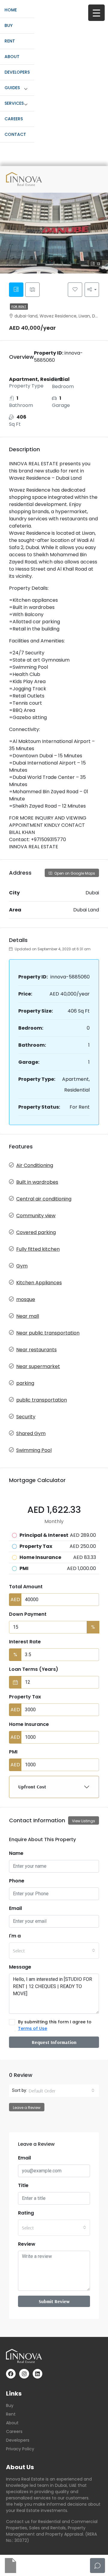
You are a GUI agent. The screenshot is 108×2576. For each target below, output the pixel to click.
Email (15, 1908)
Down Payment (28, 1614)
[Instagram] (24, 2374)
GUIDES (12, 88)
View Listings (84, 1821)
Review (27, 2244)
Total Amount (26, 1587)
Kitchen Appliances (39, 1283)
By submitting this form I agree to (55, 2025)
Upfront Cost (32, 1787)
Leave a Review (27, 2108)
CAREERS (14, 119)
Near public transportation (48, 1333)
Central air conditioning (44, 1199)
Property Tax (25, 1697)
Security (26, 1417)
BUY (9, 25)
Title (23, 2185)
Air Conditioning (35, 1165)
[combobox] (54, 1951)
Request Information (54, 2042)
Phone (17, 1881)
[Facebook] (11, 2374)
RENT (10, 41)
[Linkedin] (37, 2374)
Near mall (28, 1316)
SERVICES (14, 103)
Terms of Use (33, 2028)
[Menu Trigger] (96, 13)
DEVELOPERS (17, 72)
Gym (22, 1266)
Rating (26, 2213)
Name (16, 1853)
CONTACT (15, 134)
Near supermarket (38, 1366)
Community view (36, 1216)
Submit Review (54, 2301)
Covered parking (36, 1232)
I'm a (15, 1936)
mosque (26, 1299)
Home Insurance (29, 1724)
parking (25, 1383)
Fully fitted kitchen (38, 1249)
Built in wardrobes (37, 1182)
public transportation (42, 1400)
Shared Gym (31, 1433)
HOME (11, 10)
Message (20, 1967)
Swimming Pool (34, 1450)
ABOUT (12, 57)
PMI (13, 1752)
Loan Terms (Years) (34, 1669)
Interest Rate (25, 1642)
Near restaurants (36, 1350)
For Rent (19, 307)
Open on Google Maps (74, 873)
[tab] (16, 290)
